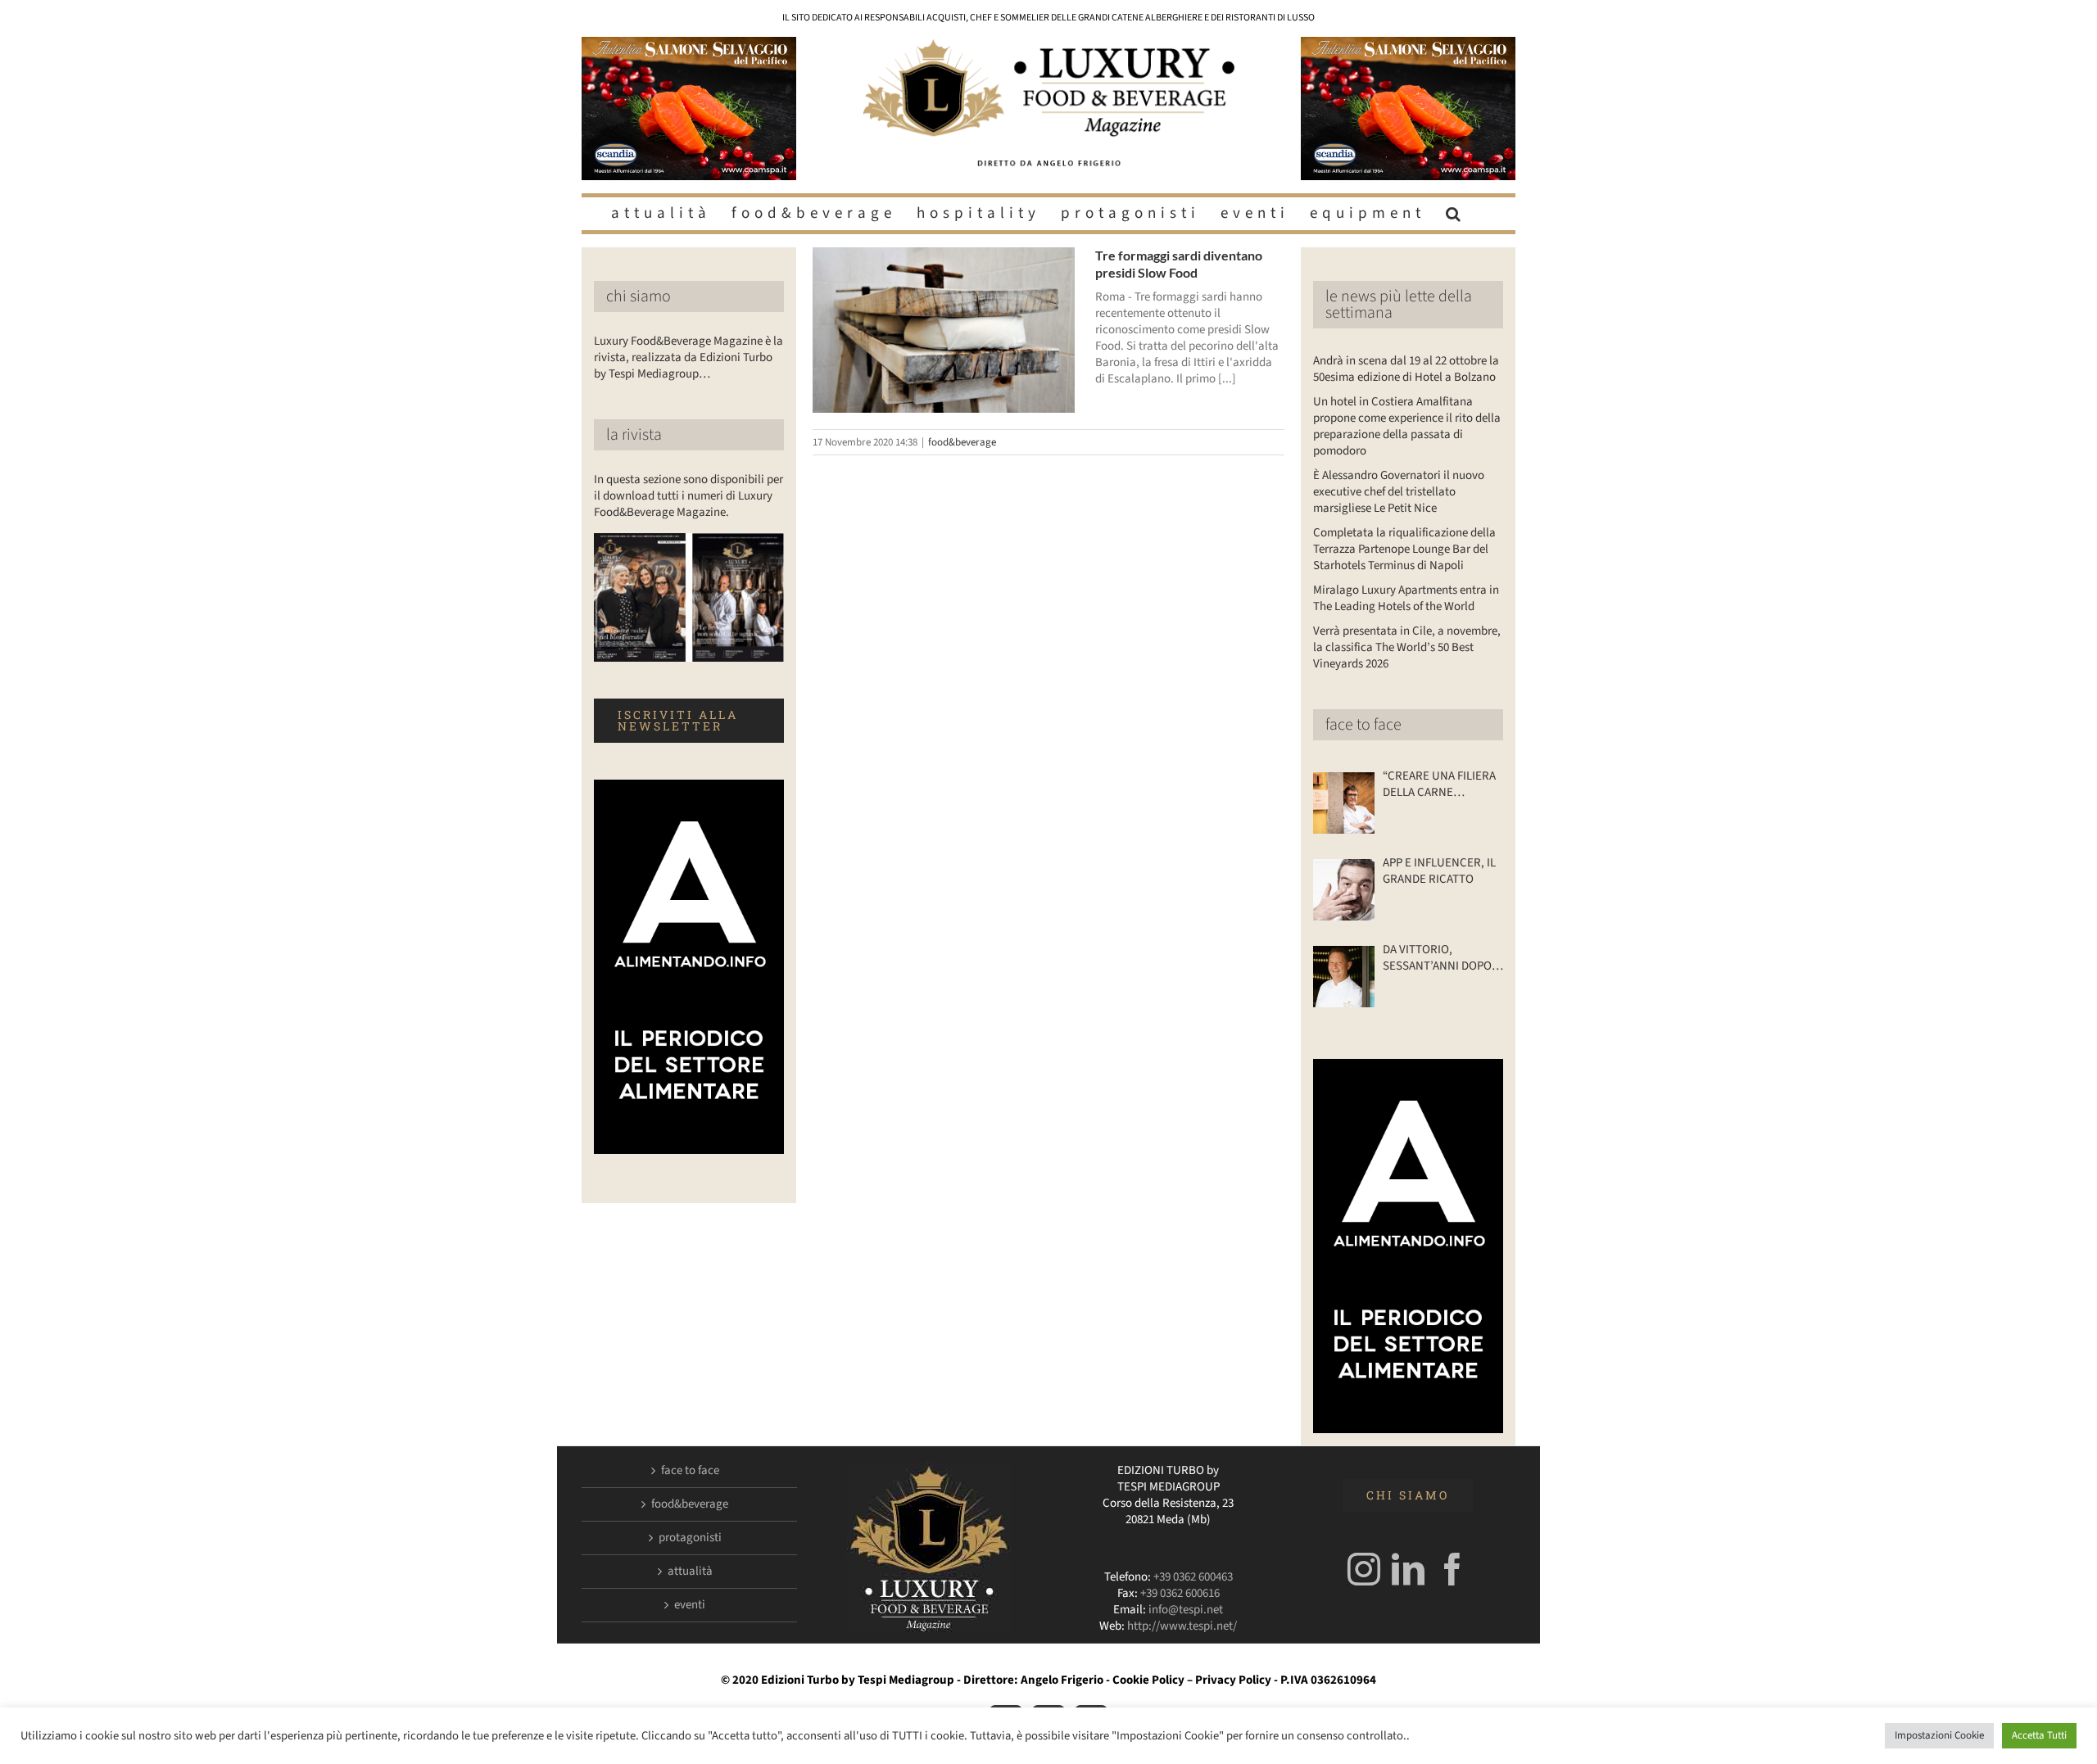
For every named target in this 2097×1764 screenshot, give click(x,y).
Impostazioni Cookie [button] (1939, 1735)
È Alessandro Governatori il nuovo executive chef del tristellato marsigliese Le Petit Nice (1399, 492)
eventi (690, 1605)
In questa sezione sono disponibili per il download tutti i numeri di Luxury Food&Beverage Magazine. (688, 496)
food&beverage (962, 442)
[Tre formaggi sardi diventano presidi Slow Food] (944, 330)
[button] (1456, 214)
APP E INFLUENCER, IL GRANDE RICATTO (1439, 871)
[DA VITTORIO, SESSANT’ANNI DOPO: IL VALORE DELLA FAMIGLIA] (1344, 977)
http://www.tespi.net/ (1182, 1626)
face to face (1363, 725)
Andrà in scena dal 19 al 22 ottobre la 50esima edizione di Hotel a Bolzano (1406, 369)
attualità (690, 1572)
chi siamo (639, 296)
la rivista (634, 435)
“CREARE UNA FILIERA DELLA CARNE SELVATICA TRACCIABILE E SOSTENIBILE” (1439, 785)
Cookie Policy (1148, 1680)
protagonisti (690, 1538)
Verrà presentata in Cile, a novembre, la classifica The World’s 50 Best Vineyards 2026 (1407, 647)
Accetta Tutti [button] (2039, 1735)
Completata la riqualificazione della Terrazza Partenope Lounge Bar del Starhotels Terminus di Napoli (1404, 549)
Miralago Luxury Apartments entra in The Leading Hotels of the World (1406, 598)
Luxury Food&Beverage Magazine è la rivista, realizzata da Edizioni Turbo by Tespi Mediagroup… (688, 357)
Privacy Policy (1233, 1680)
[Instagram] (1364, 1569)
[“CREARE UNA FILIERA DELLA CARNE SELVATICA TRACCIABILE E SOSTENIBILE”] (1344, 803)
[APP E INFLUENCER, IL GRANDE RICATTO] (1344, 890)
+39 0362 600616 (1180, 1593)
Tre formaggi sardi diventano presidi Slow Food (1179, 264)
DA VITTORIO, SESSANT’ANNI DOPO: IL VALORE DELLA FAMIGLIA (1439, 958)
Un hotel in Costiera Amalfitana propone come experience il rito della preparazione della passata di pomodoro (1407, 426)
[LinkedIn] (1408, 1569)
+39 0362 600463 (1193, 1577)
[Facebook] (1452, 1569)
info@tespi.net (1186, 1610)
